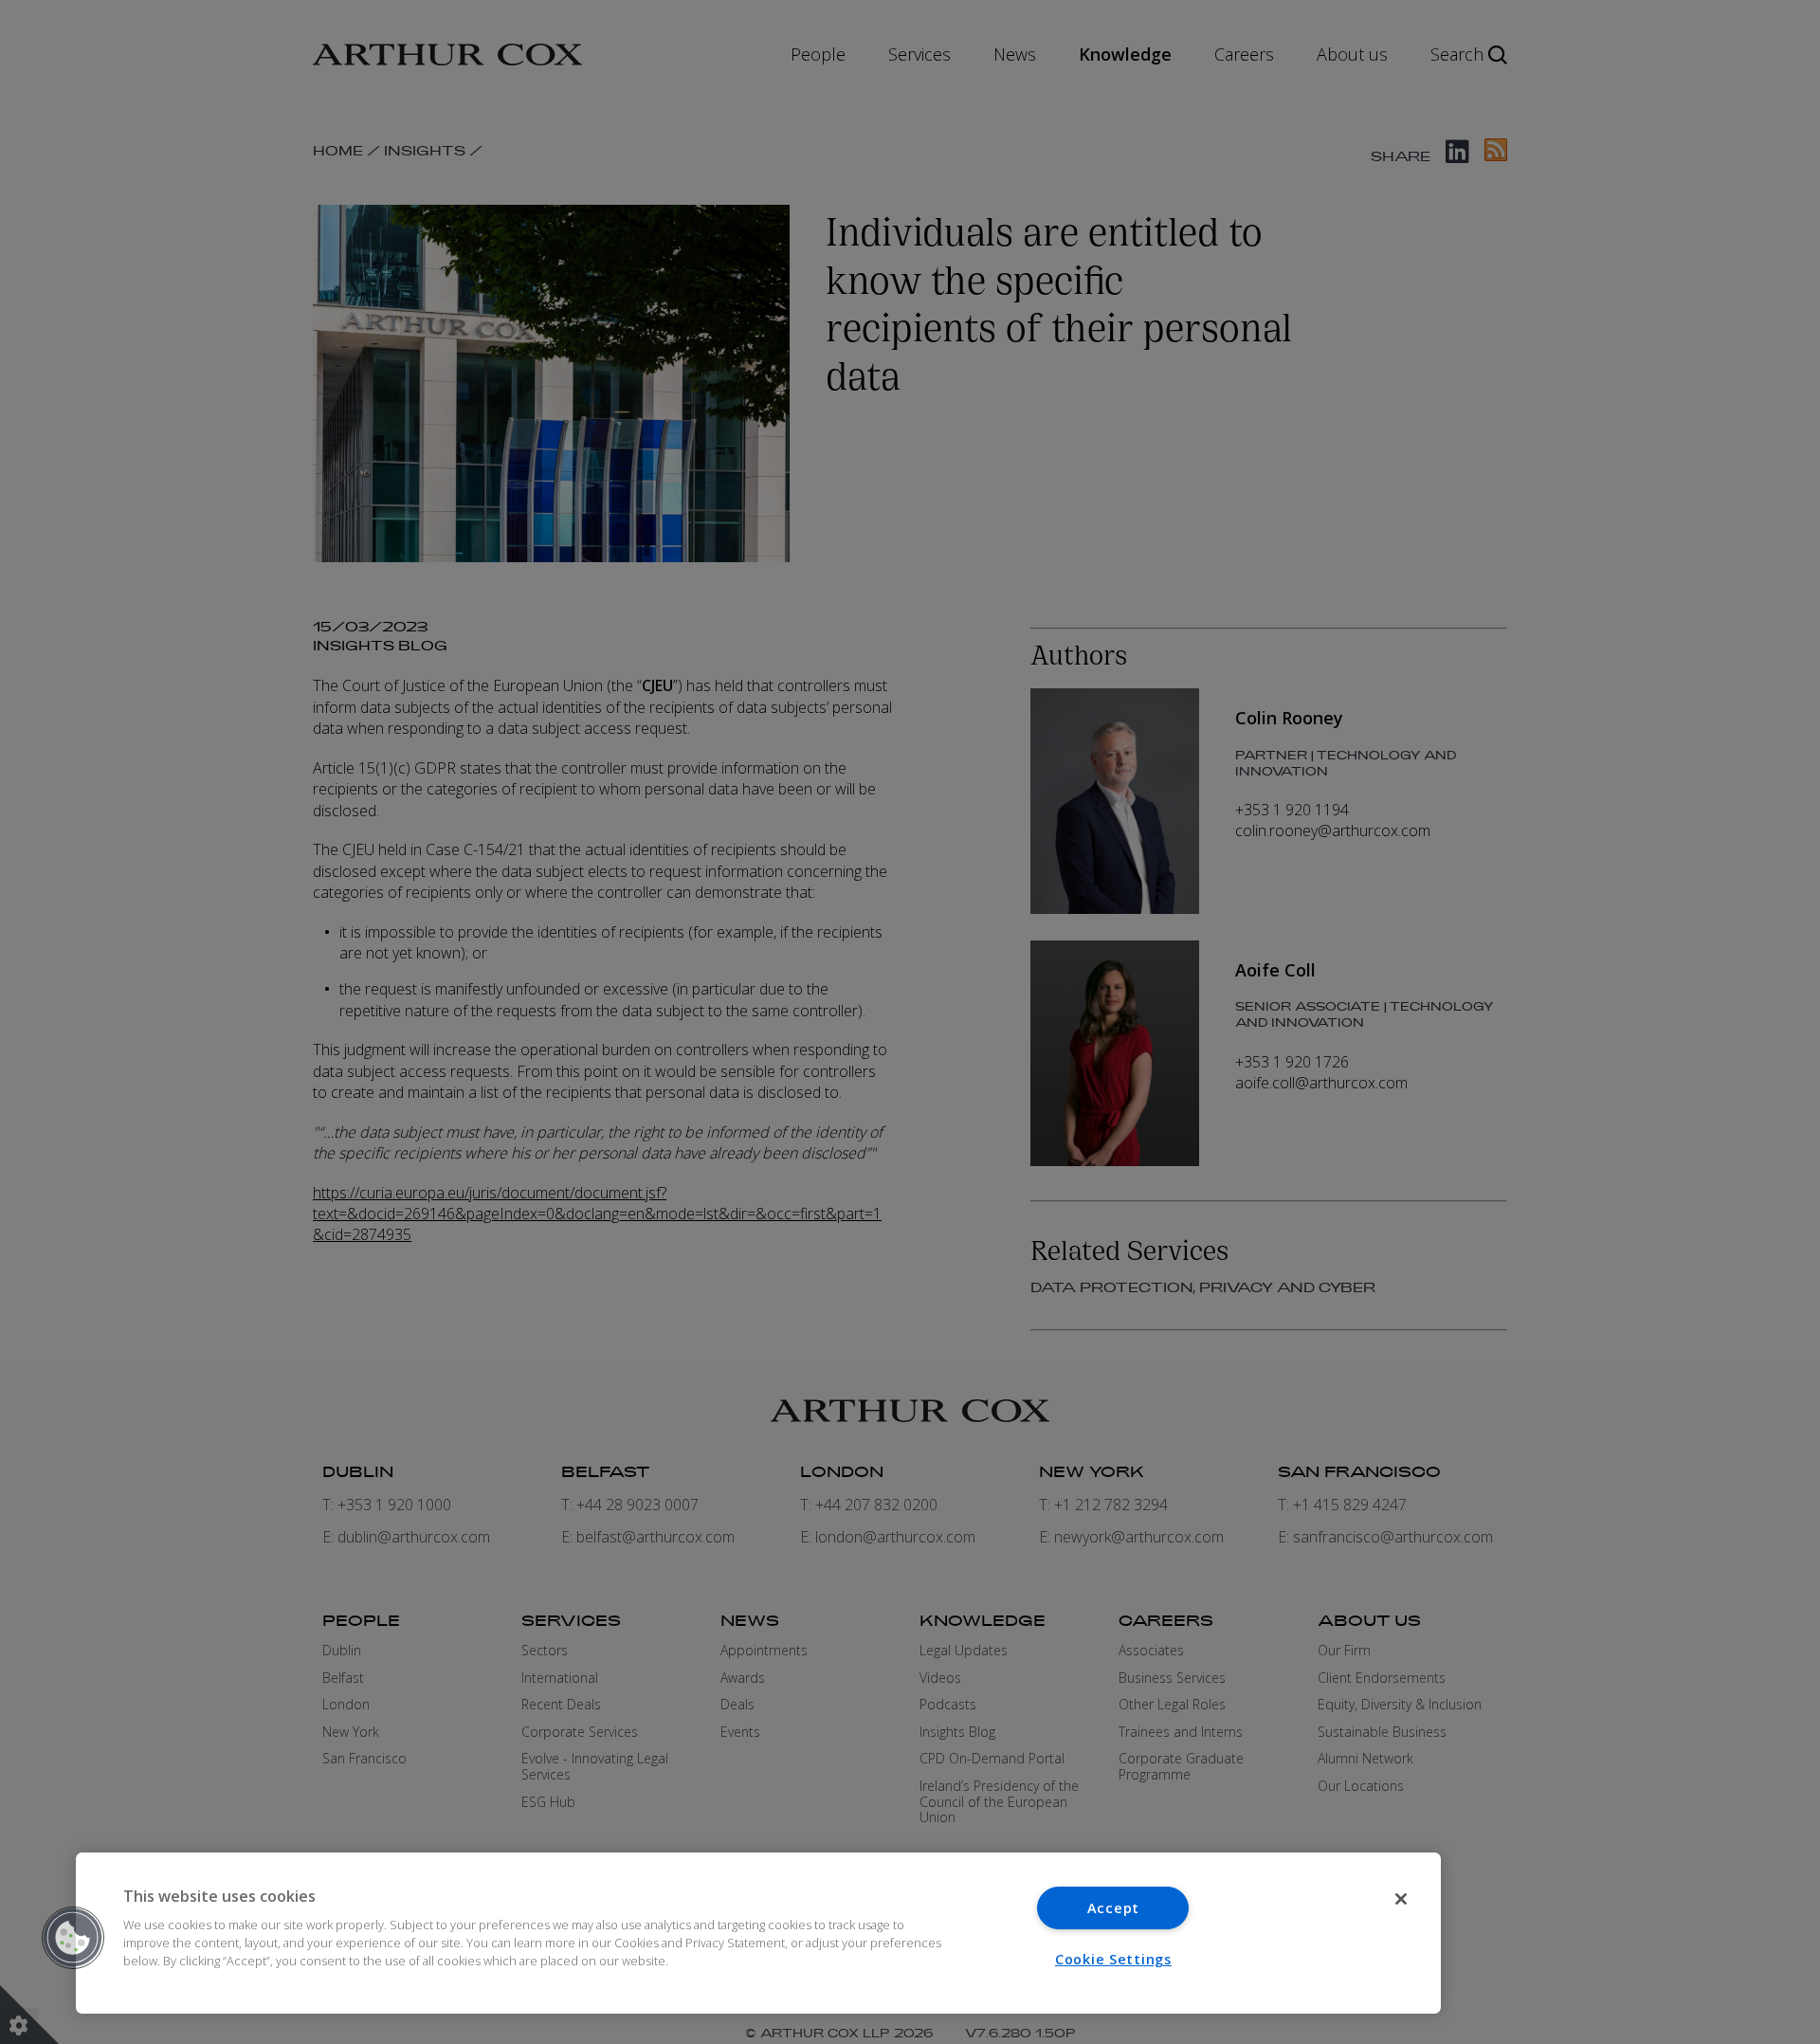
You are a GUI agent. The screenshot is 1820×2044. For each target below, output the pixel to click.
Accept (1113, 1908)
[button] (73, 1938)
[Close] (1401, 1899)
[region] (758, 1933)
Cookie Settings (1113, 1959)
